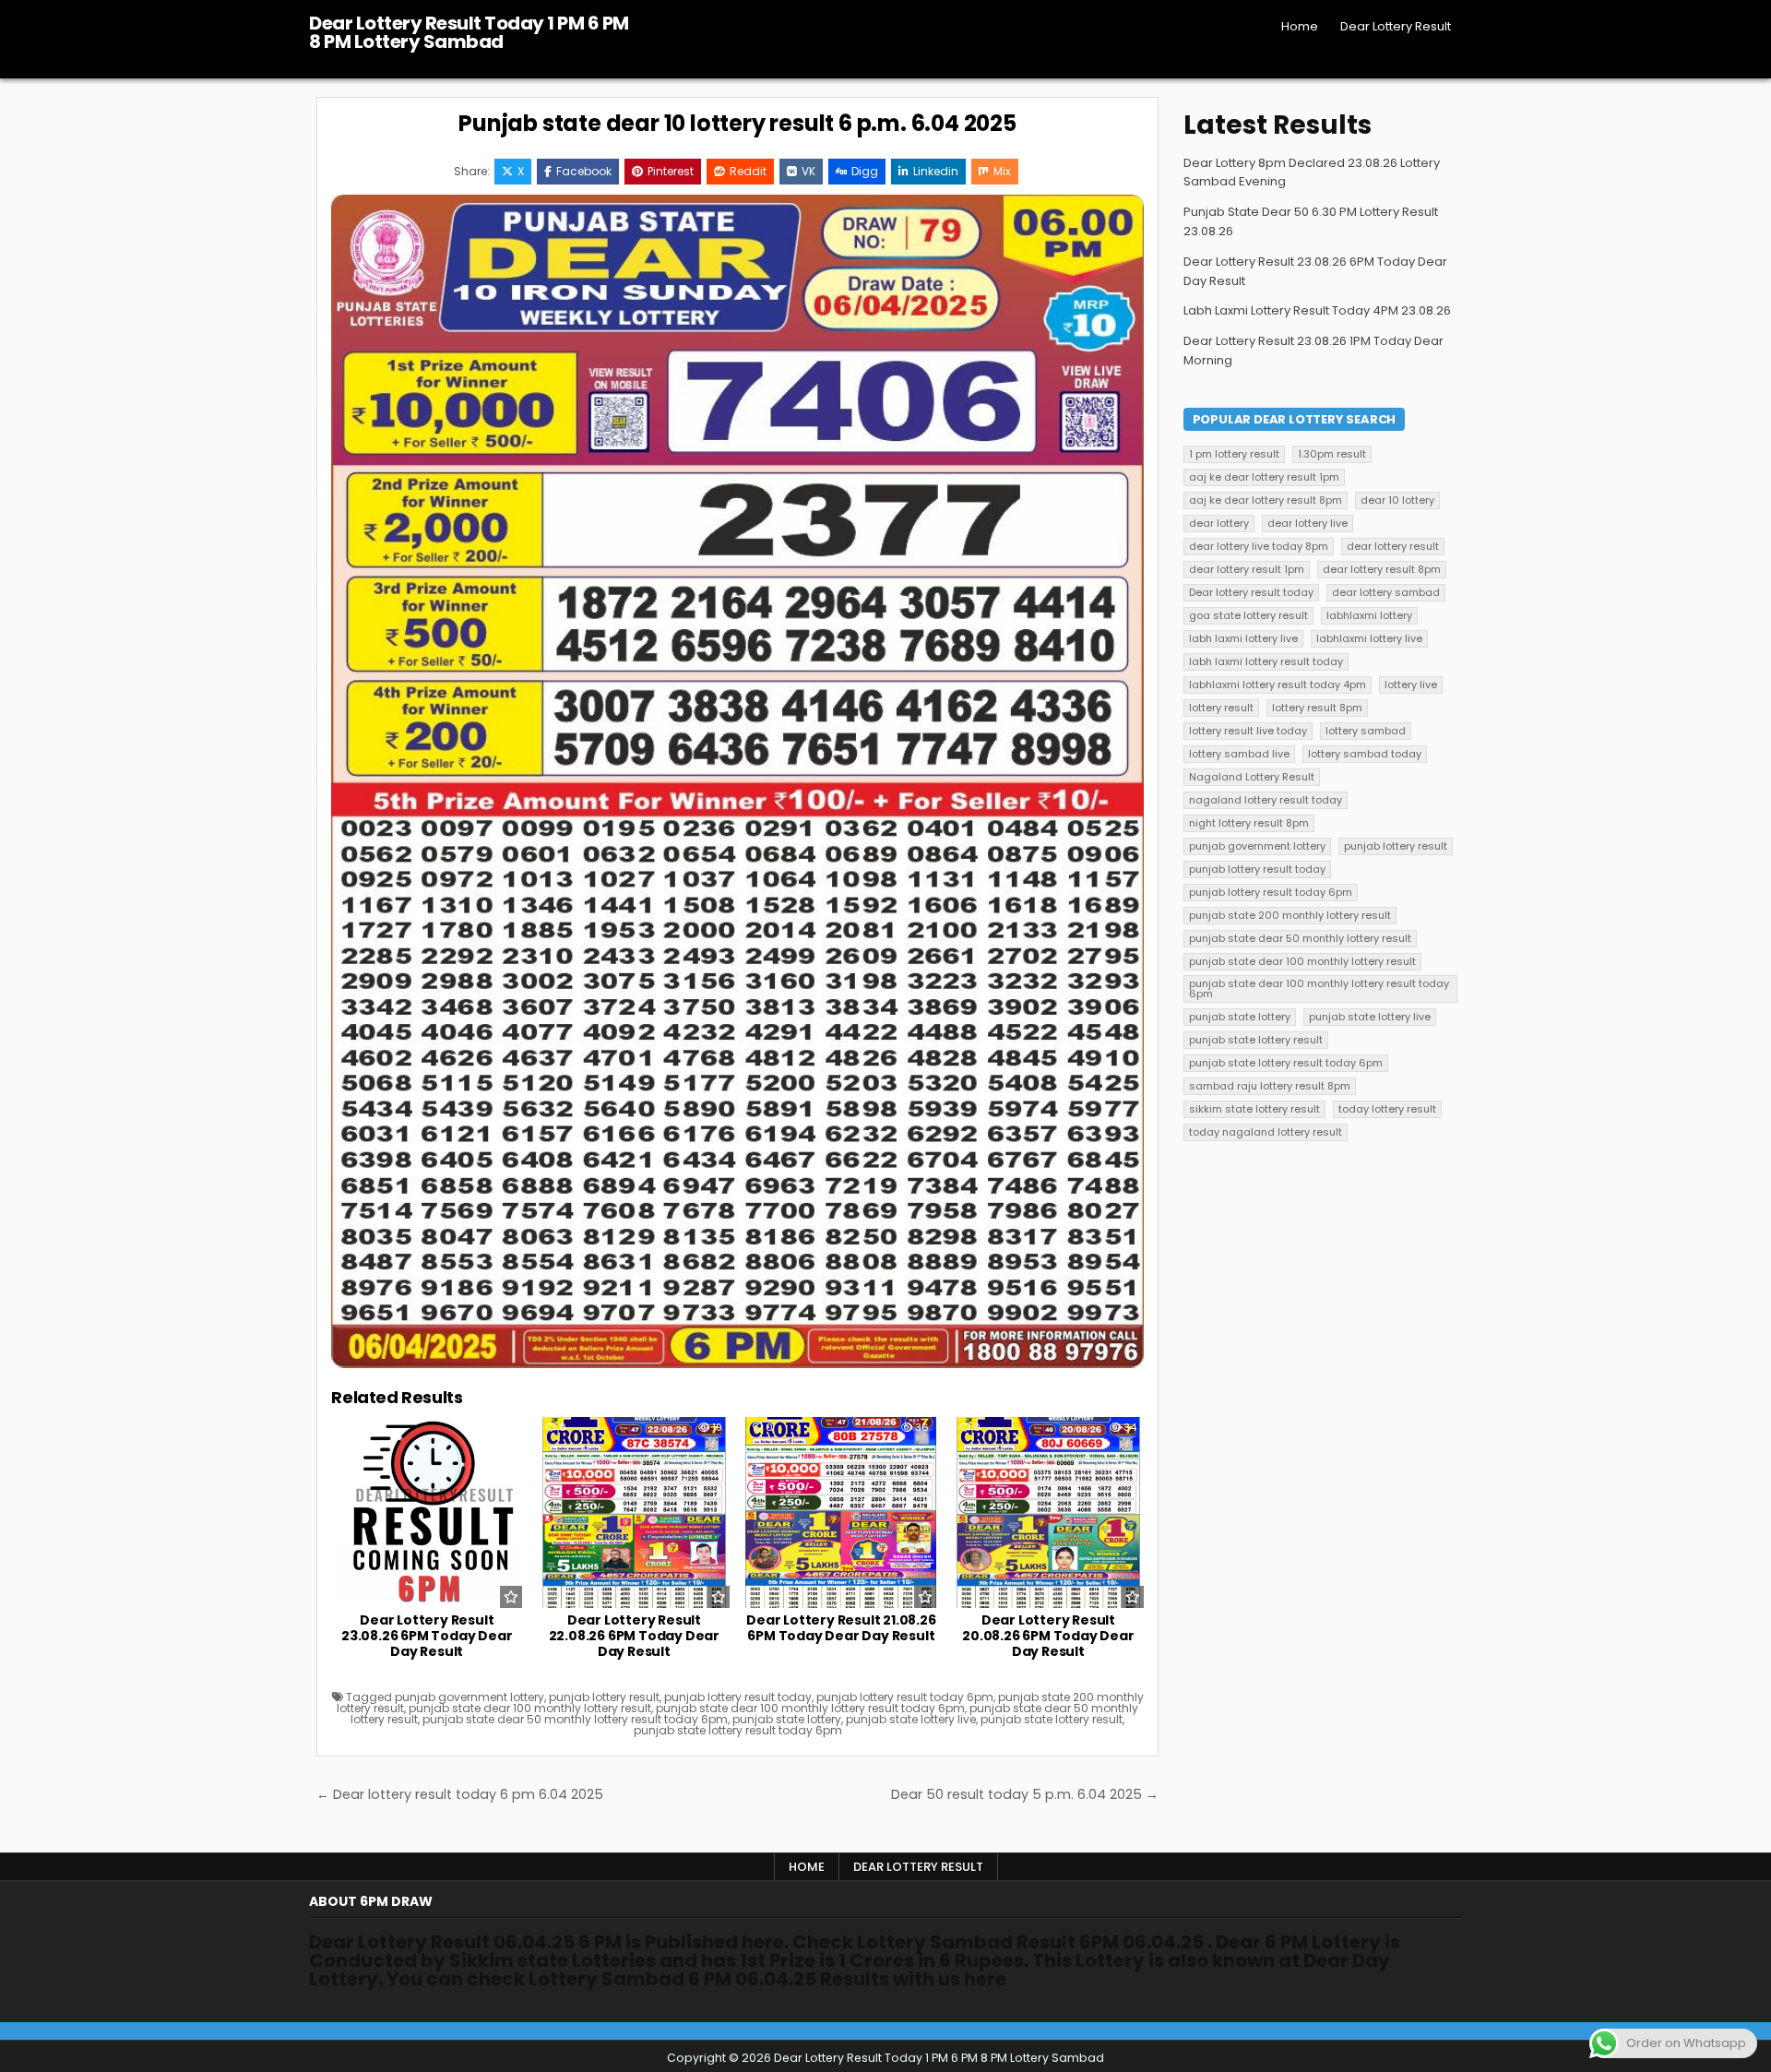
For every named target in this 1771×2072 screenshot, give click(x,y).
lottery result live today (1248, 731)
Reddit (748, 171)
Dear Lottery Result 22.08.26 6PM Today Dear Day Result (634, 1636)
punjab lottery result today (738, 1697)
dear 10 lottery (1397, 500)
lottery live (1411, 685)
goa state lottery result (1248, 615)
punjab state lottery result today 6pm (738, 1730)
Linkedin (936, 171)
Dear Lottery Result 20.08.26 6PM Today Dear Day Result (1048, 1636)
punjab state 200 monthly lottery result (1290, 915)
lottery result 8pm (1317, 708)
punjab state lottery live (911, 1719)
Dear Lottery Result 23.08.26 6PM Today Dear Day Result (427, 1636)
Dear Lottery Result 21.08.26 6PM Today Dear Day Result (841, 1628)
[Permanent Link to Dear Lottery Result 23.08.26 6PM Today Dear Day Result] (427, 1512)
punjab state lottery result (1052, 1719)
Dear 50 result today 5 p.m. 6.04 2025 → (1025, 1794)
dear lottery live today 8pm (1259, 546)
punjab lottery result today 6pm (905, 1697)
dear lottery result (1393, 546)
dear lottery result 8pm (1382, 569)
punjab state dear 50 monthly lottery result (1300, 938)
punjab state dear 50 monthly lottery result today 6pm (575, 1719)
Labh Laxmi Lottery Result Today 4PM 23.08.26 (1317, 310)
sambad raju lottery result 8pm (1270, 1086)
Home (1300, 26)
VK (808, 171)
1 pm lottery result (1234, 454)
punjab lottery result (604, 1697)
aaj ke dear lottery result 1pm (1264, 477)
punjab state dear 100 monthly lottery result (530, 1708)
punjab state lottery (787, 1719)
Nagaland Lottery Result (1252, 777)
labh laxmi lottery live (1243, 638)
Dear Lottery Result (1396, 26)
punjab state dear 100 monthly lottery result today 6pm (810, 1708)
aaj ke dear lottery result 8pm (1266, 500)
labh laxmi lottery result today (1266, 661)
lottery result (1221, 708)
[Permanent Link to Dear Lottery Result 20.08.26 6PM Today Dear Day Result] (1048, 1512)
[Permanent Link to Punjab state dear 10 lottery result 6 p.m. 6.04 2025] (737, 781)
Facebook (584, 171)
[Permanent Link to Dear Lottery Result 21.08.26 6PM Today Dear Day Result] (841, 1512)
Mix (1002, 171)
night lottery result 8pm (1249, 823)
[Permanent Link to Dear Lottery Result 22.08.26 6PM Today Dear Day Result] (634, 1512)
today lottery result (1387, 1109)
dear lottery (1219, 523)
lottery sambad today (1365, 754)
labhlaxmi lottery (1369, 615)
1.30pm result (1332, 454)
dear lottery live (1307, 523)
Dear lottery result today (1251, 592)
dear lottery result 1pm (1247, 569)
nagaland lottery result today (1266, 800)
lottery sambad (1366, 731)
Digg (865, 171)
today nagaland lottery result (1266, 1132)
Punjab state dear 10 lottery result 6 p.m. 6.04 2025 (737, 123)
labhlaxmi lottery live (1369, 638)
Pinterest (671, 171)
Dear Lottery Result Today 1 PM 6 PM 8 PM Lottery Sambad (469, 32)
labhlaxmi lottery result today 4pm (1278, 685)
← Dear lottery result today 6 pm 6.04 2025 (460, 1794)
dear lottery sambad (1386, 592)
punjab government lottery (469, 1697)
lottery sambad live (1239, 754)
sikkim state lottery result (1254, 1109)
